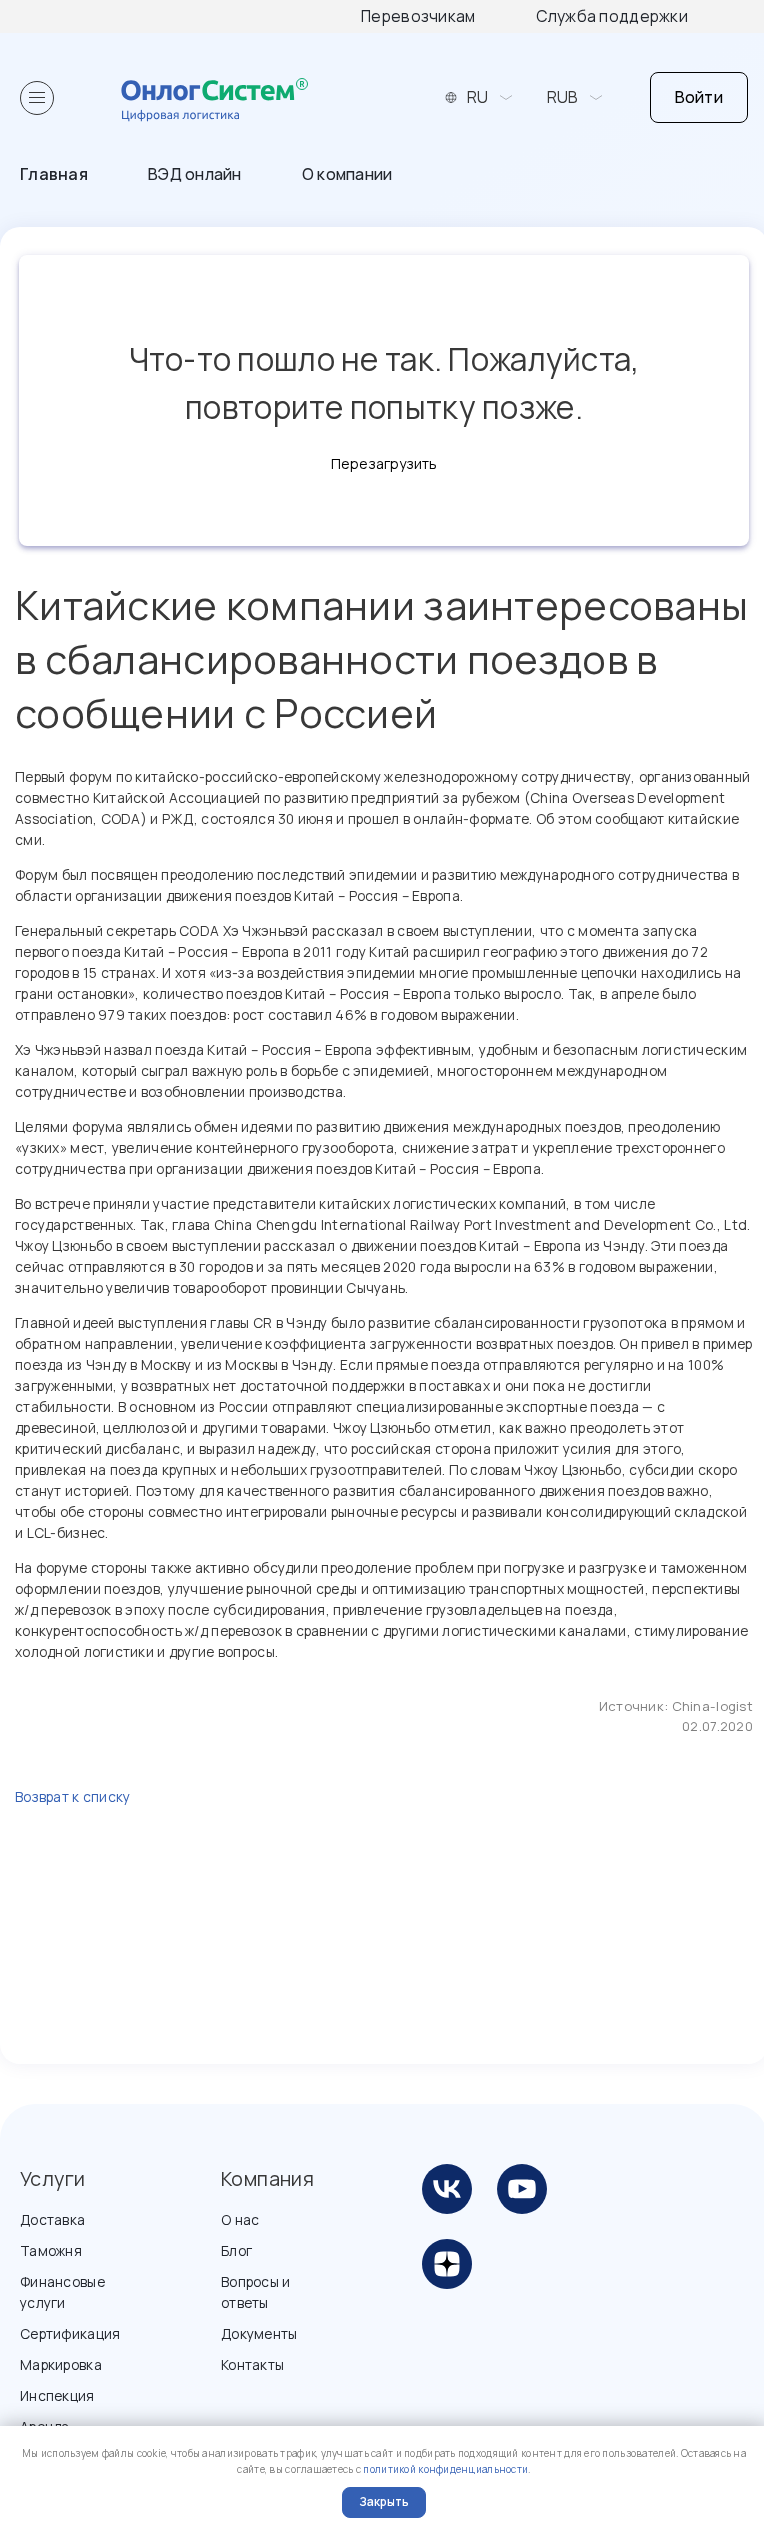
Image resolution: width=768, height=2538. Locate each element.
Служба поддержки (612, 16)
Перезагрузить (384, 463)
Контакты (252, 2364)
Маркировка (61, 2364)
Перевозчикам (418, 16)
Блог (236, 2250)
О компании (347, 174)
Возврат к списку (72, 1796)
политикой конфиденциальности (445, 2469)
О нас (240, 2219)
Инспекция (57, 2395)
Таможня (51, 2250)
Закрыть (384, 2501)
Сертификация (70, 2333)
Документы (259, 2333)
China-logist (712, 1706)
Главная (54, 174)
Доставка (52, 2219)
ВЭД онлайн (195, 174)
